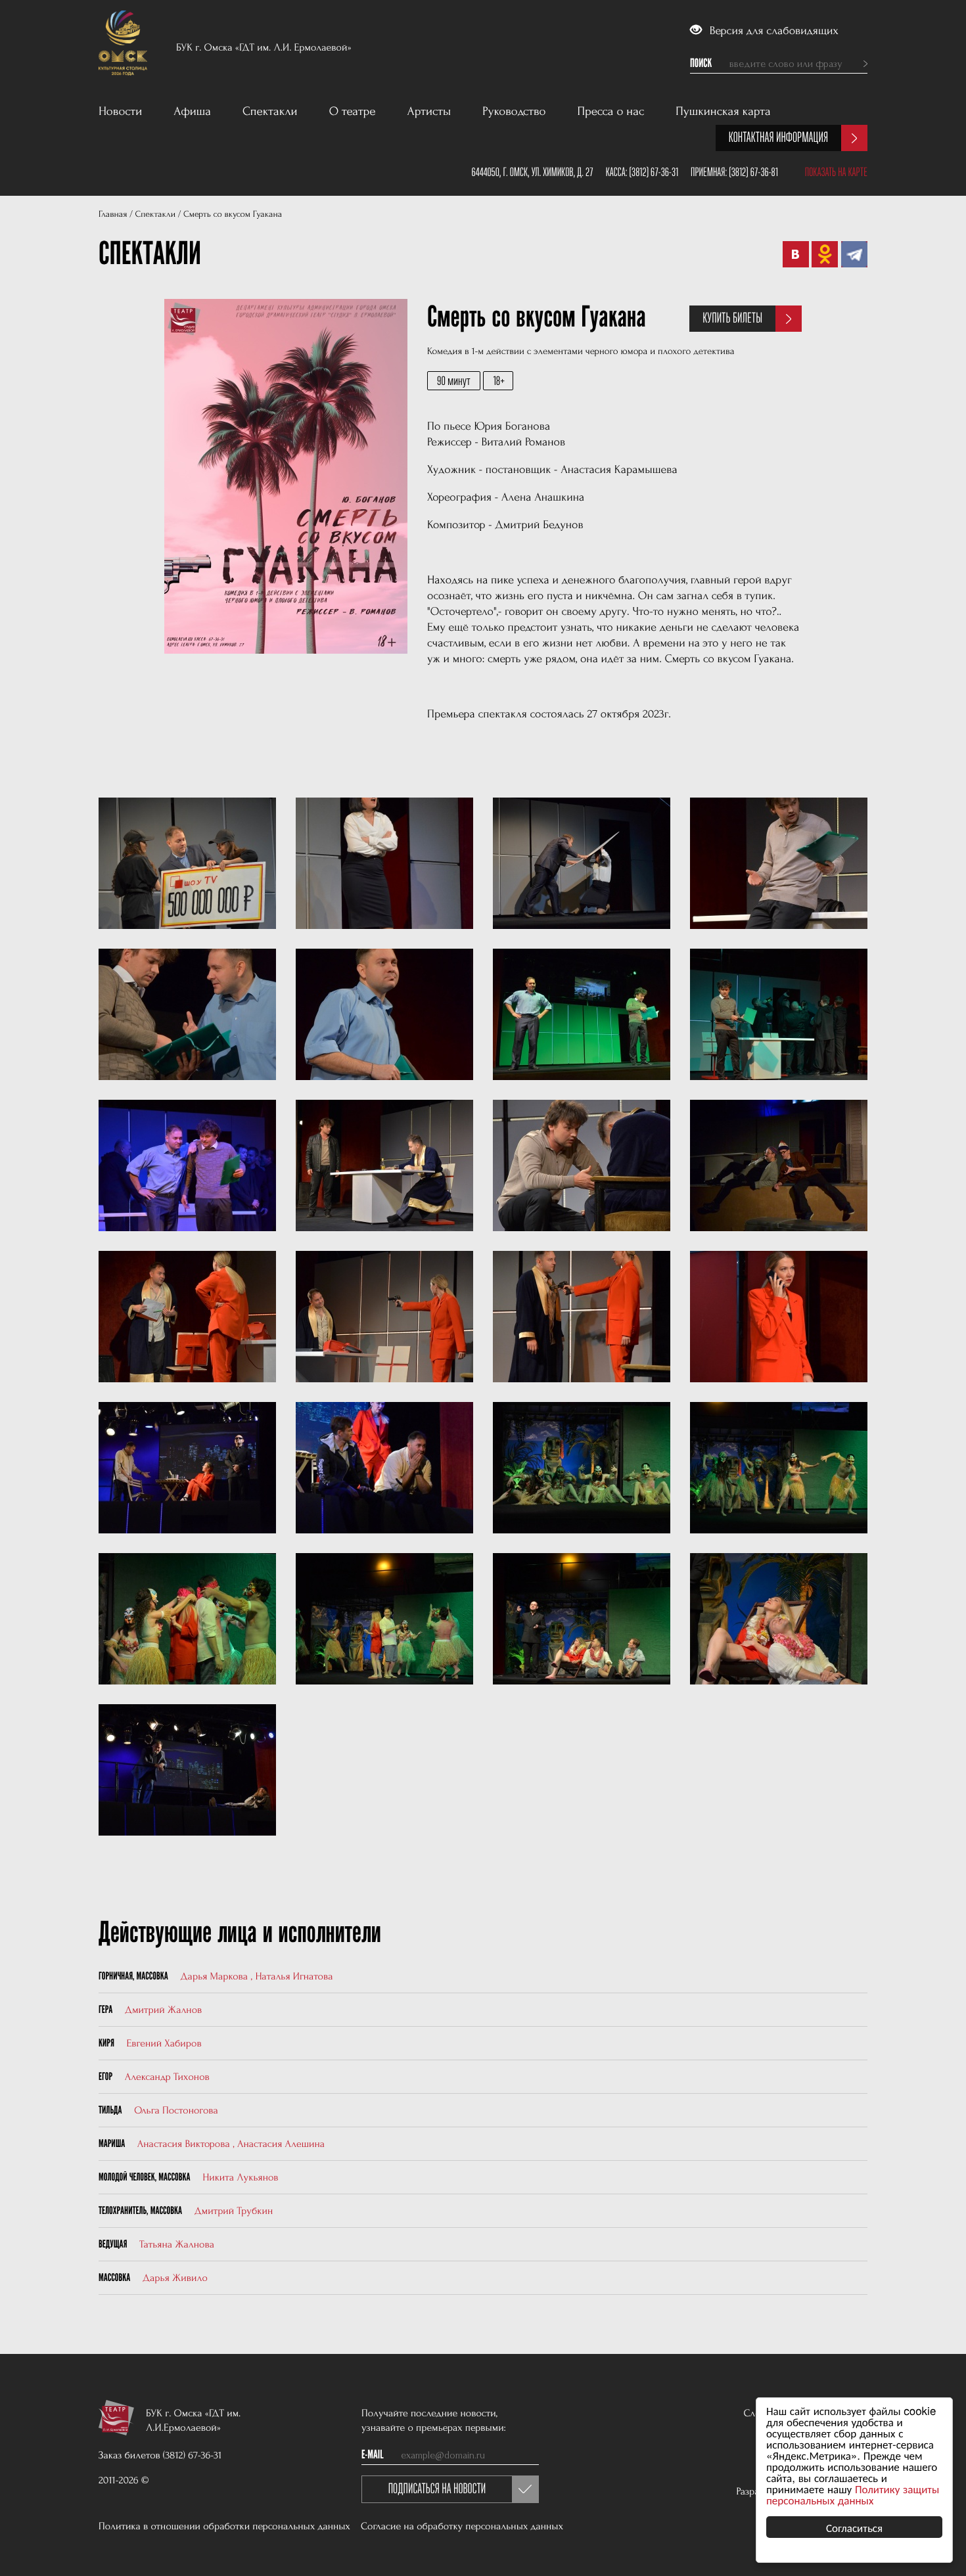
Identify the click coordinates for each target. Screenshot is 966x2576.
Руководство (514, 111)
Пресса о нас (611, 111)
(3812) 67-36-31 (654, 172)
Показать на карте (836, 172)
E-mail (373, 2455)
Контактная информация (778, 138)
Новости (120, 111)
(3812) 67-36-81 (753, 172)
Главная (113, 215)
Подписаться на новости (437, 2489)
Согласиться (854, 2527)
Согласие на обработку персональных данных (462, 2526)
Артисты (429, 111)
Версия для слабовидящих (772, 31)
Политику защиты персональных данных (853, 2494)
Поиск (701, 64)
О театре (353, 111)
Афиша (192, 111)
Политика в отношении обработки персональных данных (224, 2526)
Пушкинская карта (723, 111)
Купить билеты (732, 318)
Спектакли (270, 111)
